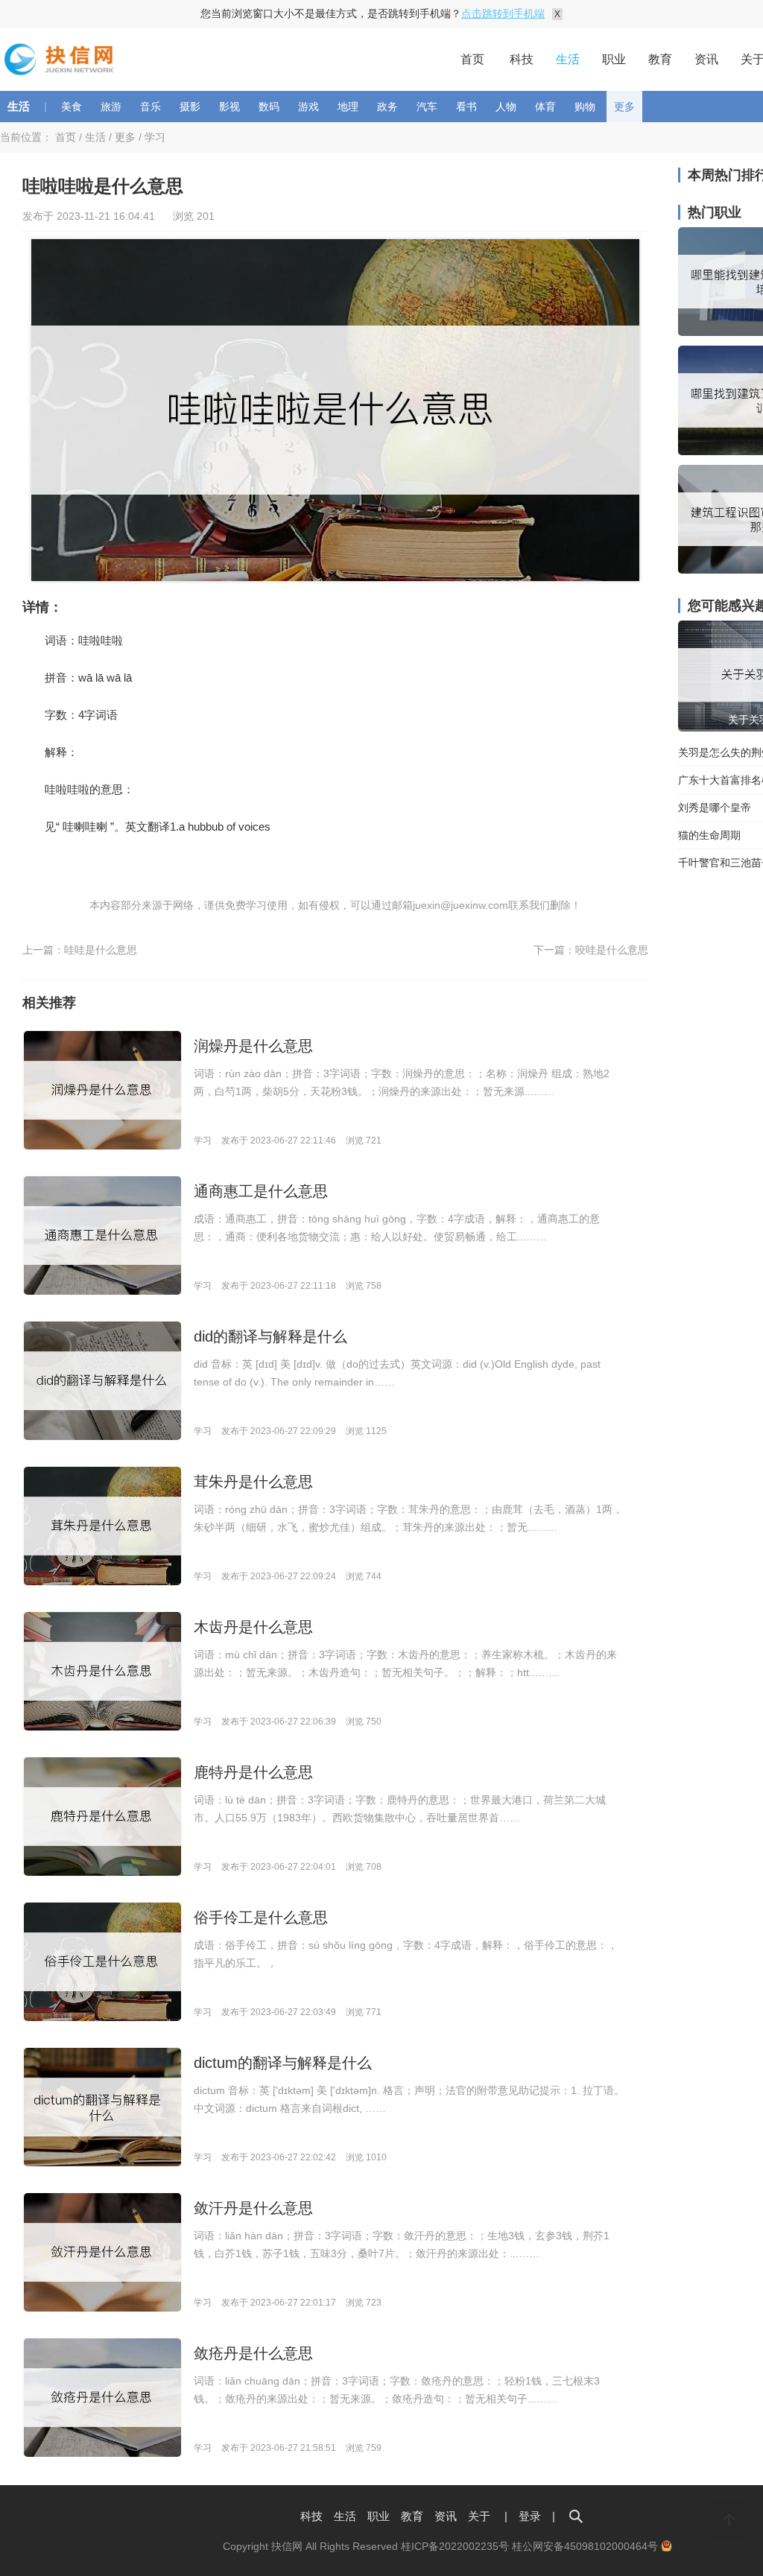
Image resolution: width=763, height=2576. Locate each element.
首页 (472, 59)
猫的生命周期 (709, 835)
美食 (72, 107)
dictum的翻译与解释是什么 (283, 2063)
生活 (568, 59)
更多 (624, 107)
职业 (614, 59)
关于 (479, 2516)
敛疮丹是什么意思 (253, 2353)
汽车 (427, 107)
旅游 (111, 107)
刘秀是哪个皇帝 (715, 808)
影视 (229, 107)
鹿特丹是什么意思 (253, 1772)
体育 (545, 107)
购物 (585, 107)
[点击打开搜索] (576, 2516)
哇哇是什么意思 (101, 950)
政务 (387, 107)
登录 (530, 2516)
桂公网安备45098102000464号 (586, 2546)
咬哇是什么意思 (612, 950)
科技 (522, 59)
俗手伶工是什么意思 (261, 1917)
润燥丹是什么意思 (253, 1046)
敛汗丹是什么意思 (253, 2208)
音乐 (151, 107)
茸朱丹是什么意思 (253, 1482)
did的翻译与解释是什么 (270, 1336)
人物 (506, 107)
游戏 (308, 107)
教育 (660, 59)
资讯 (706, 59)
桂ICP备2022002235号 (455, 2546)
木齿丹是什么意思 (253, 1627)
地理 (348, 107)
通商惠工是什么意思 (261, 1191)
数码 (269, 107)
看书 (466, 107)
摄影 (190, 107)
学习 (155, 137)
